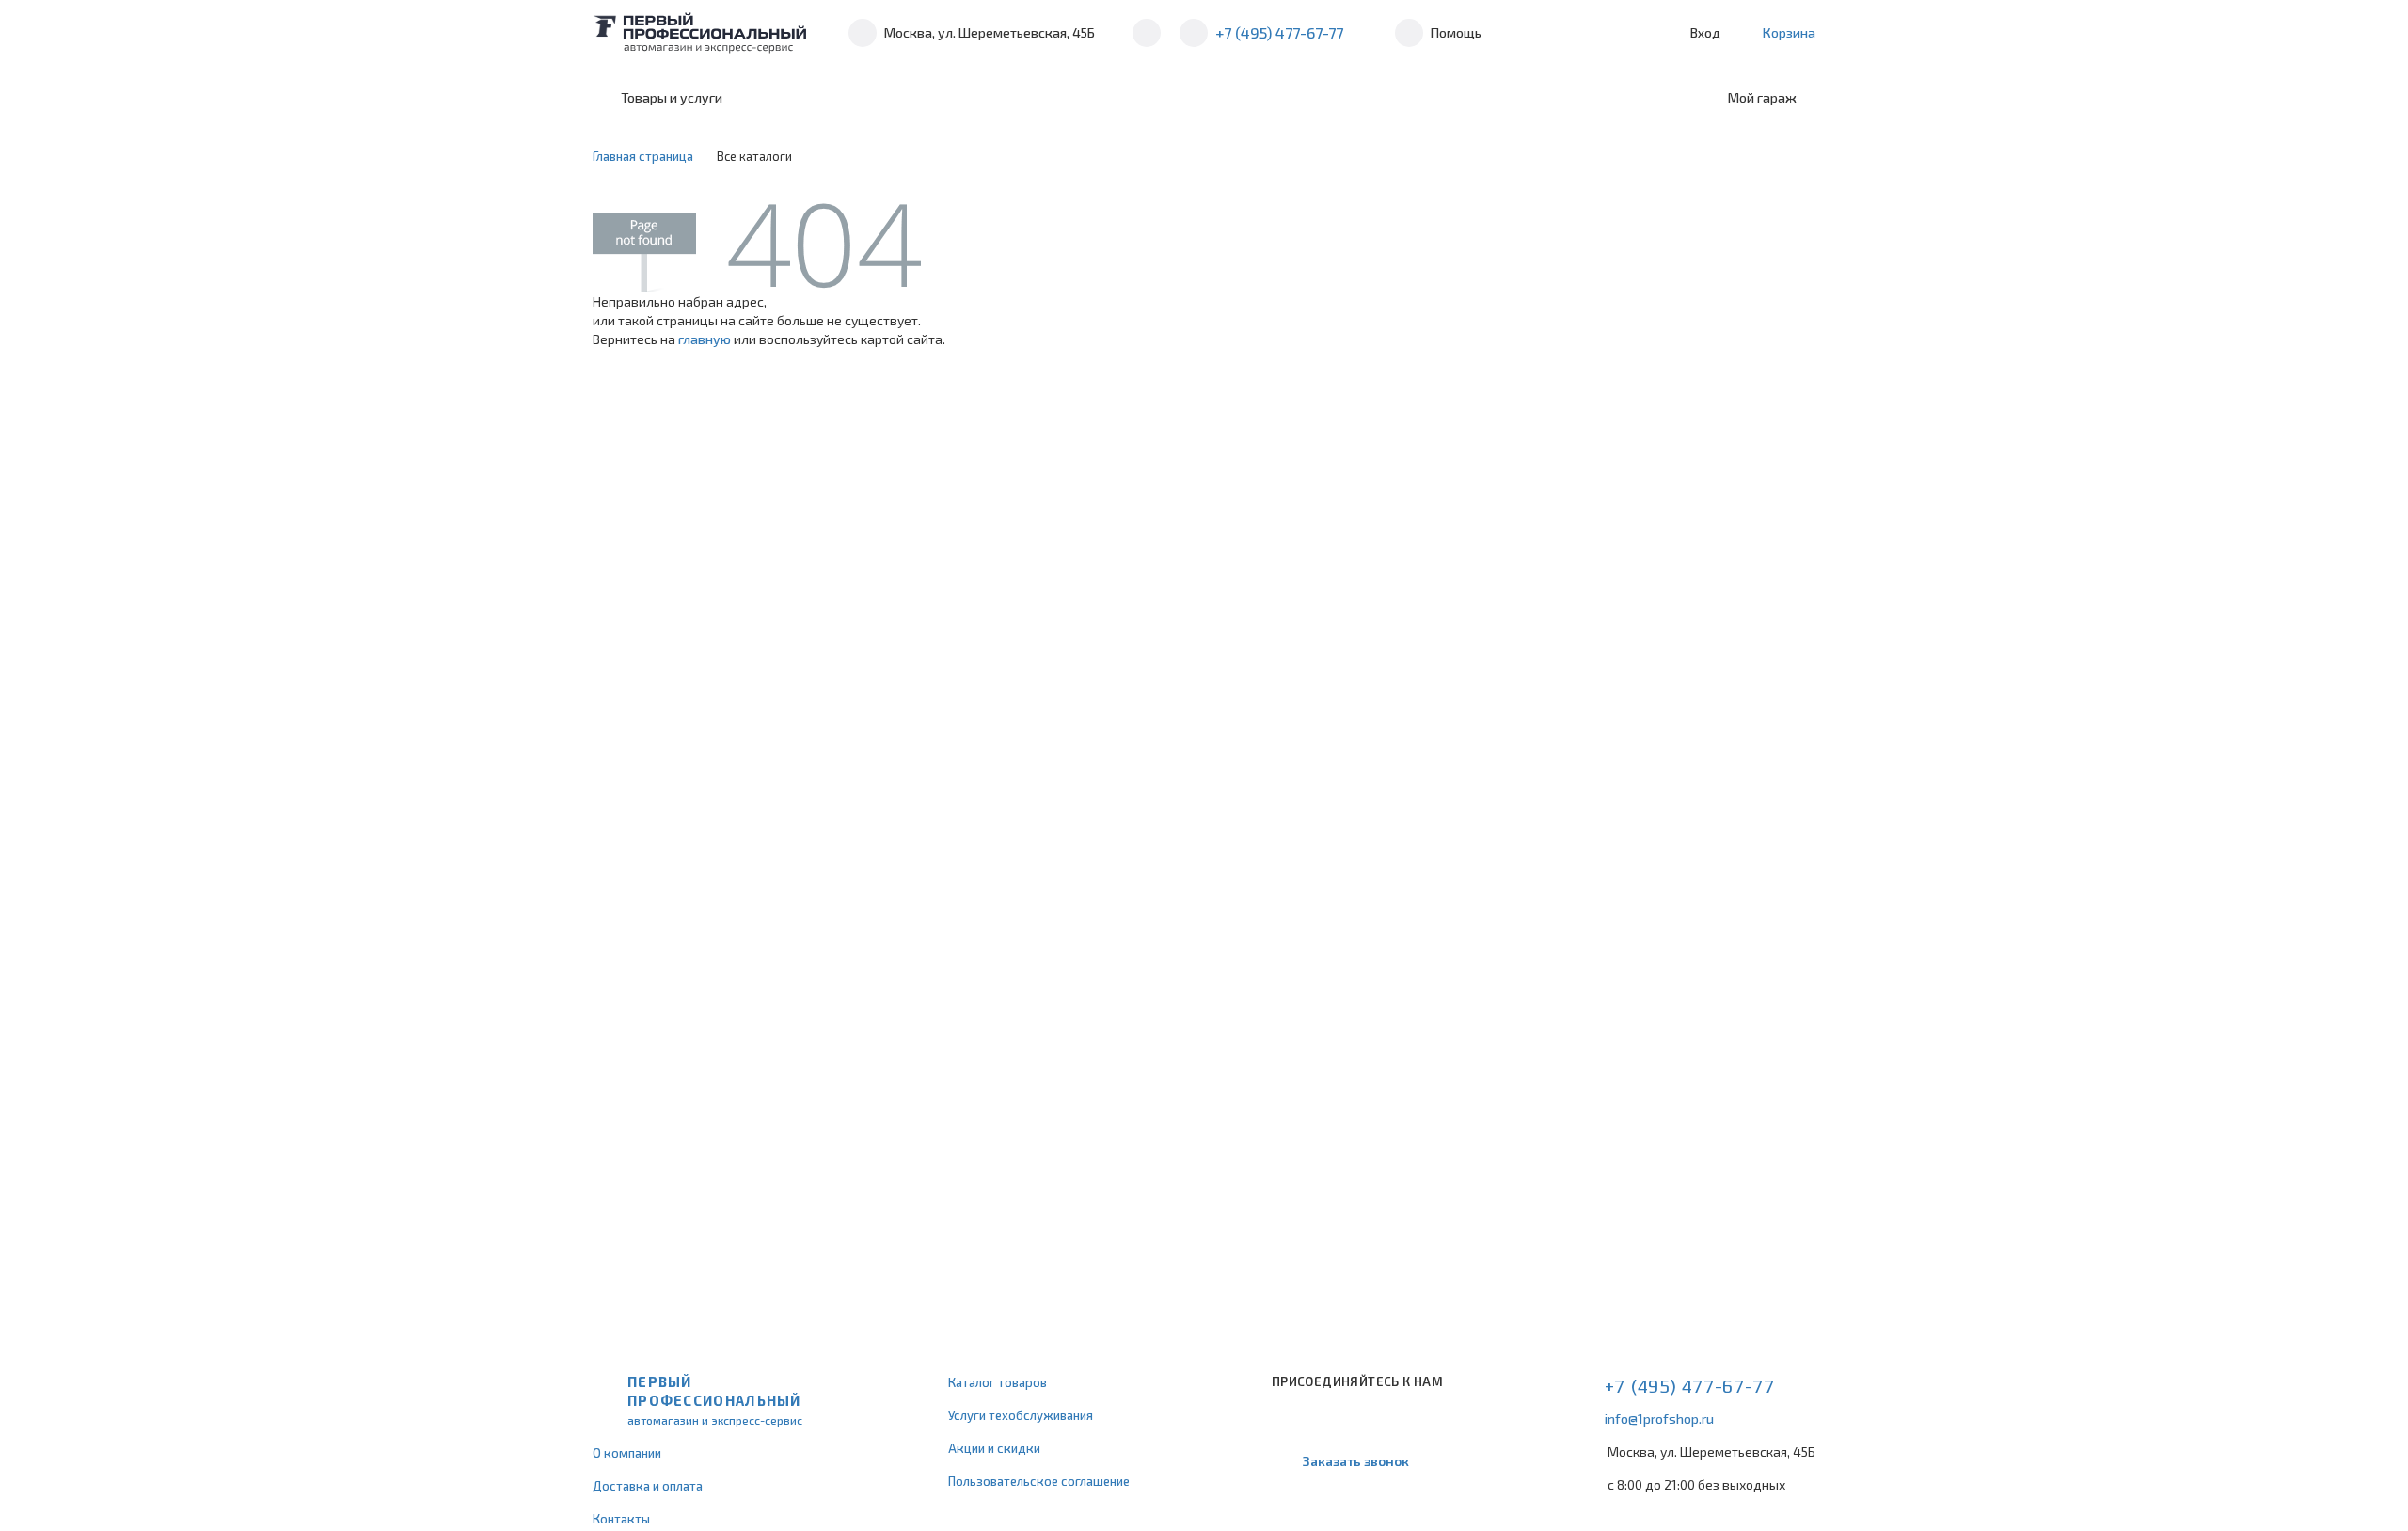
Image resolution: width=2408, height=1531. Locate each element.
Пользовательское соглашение (1039, 1481)
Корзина (1789, 32)
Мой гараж (1762, 97)
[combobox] (896, 98)
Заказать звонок (1356, 1461)
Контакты (621, 1519)
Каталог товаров (998, 1382)
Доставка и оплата (648, 1486)
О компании (627, 1453)
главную (705, 339)
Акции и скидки (994, 1448)
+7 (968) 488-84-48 (1147, 33)
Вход (1705, 32)
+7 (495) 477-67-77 (1279, 32)
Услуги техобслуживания (1021, 1415)
